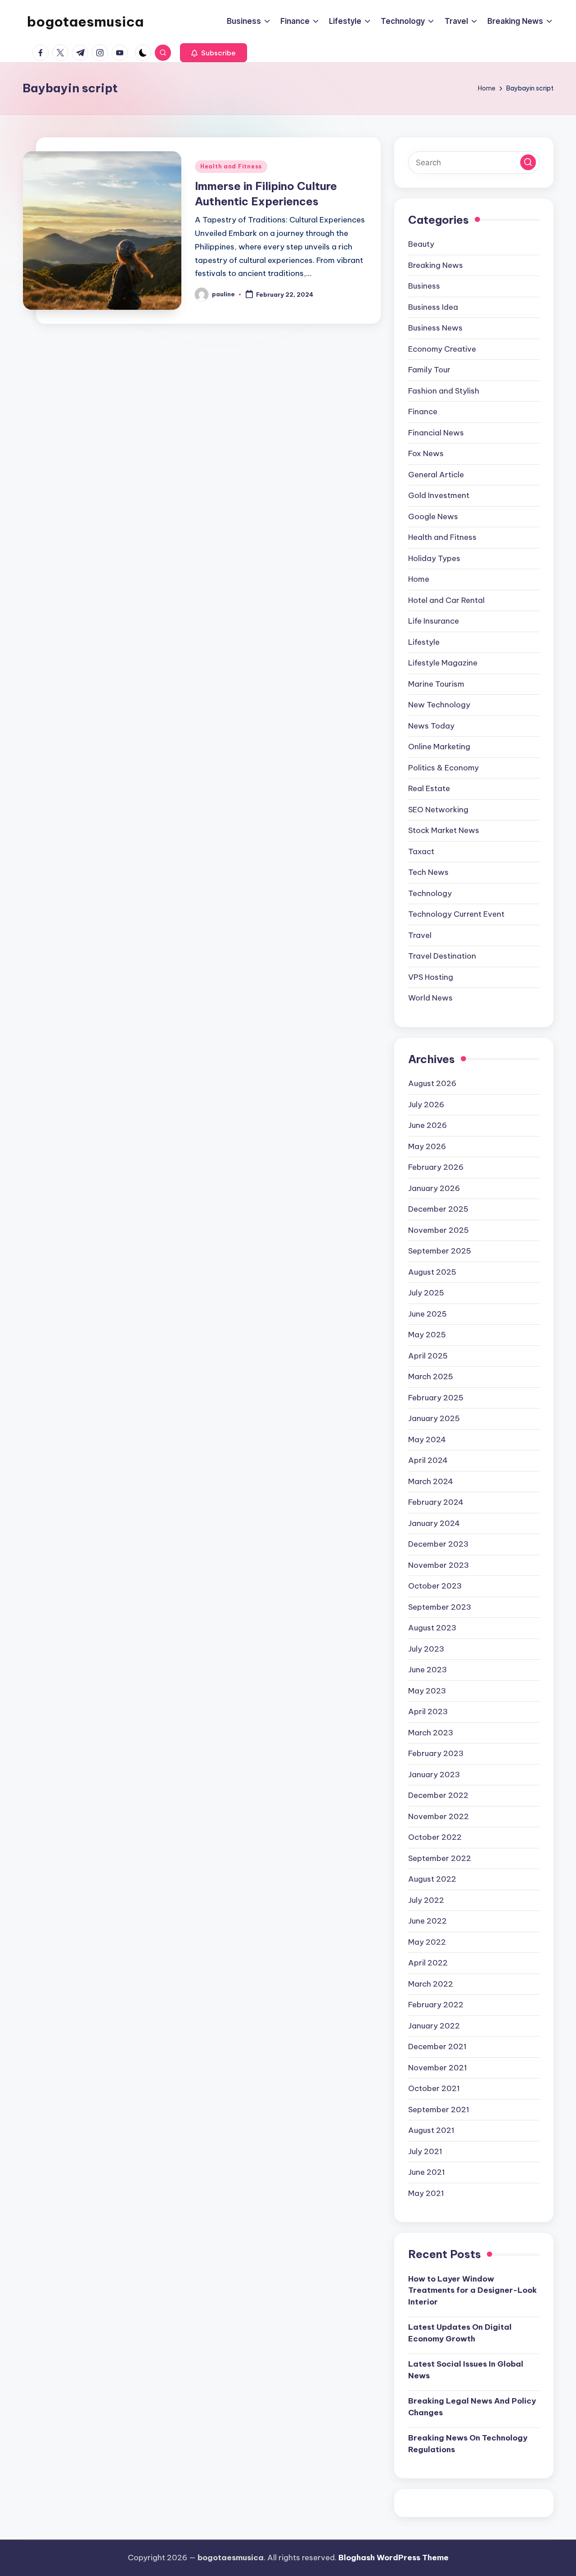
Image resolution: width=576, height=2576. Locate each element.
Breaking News (436, 265)
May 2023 (427, 1691)
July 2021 (425, 2151)
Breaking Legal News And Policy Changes (472, 2407)
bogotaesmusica (85, 22)
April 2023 (428, 1711)
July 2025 (426, 1293)
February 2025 (436, 1398)
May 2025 (427, 1335)
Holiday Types (434, 558)
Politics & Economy (443, 768)
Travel (420, 935)
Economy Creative (442, 349)
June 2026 (427, 1125)
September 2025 (440, 1251)
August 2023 (432, 1628)
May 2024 (427, 1440)
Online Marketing (439, 747)
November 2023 (439, 1565)
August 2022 (432, 1879)
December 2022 (438, 1795)
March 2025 (431, 1376)
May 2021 (426, 2193)
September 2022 (440, 1858)
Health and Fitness (231, 166)
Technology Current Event (456, 914)
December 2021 (437, 2046)
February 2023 (436, 1753)
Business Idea (433, 307)
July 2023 (426, 1649)
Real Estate (429, 788)
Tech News (428, 872)
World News (430, 998)
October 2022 (435, 1837)
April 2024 (428, 1460)
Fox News (426, 453)
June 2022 (427, 1921)
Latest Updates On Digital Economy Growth (460, 2333)
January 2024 (434, 1523)
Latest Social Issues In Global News (466, 2370)
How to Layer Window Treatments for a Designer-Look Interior (472, 2290)
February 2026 (436, 1167)
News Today (431, 726)
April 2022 (428, 1963)
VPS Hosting (431, 977)
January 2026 (434, 1188)
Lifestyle (424, 642)
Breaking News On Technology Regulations (468, 2444)
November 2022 (439, 1816)
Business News (435, 328)
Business (424, 286)
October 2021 (434, 2088)
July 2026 (426, 1105)
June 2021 (427, 2172)
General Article (436, 475)
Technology (430, 893)
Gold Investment (439, 495)
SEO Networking (438, 810)
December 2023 (438, 1544)
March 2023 (431, 1733)
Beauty (421, 244)
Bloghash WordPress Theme (394, 2558)
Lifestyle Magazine (443, 663)
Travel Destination (442, 956)
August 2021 (431, 2130)
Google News (433, 516)
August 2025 (432, 1272)
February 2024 (436, 1502)
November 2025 (439, 1230)
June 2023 (427, 1670)
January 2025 (434, 1418)
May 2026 (427, 1146)
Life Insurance (434, 621)
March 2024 (431, 1481)
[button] (214, 53)
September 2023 (440, 1607)
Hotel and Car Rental (446, 600)
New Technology (439, 705)
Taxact (421, 851)
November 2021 (438, 2068)
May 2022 (427, 1942)
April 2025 (428, 1356)
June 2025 (427, 1314)
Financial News (436, 433)
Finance (423, 412)
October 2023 (435, 1586)
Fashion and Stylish (444, 391)
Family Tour (429, 370)
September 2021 (439, 2110)
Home (419, 579)
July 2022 (426, 1900)
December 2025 (438, 1209)
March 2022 (431, 1984)
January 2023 (434, 1775)
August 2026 (432, 1083)
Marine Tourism (436, 684)
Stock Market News (444, 830)
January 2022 (434, 2026)
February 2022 (436, 2005)
